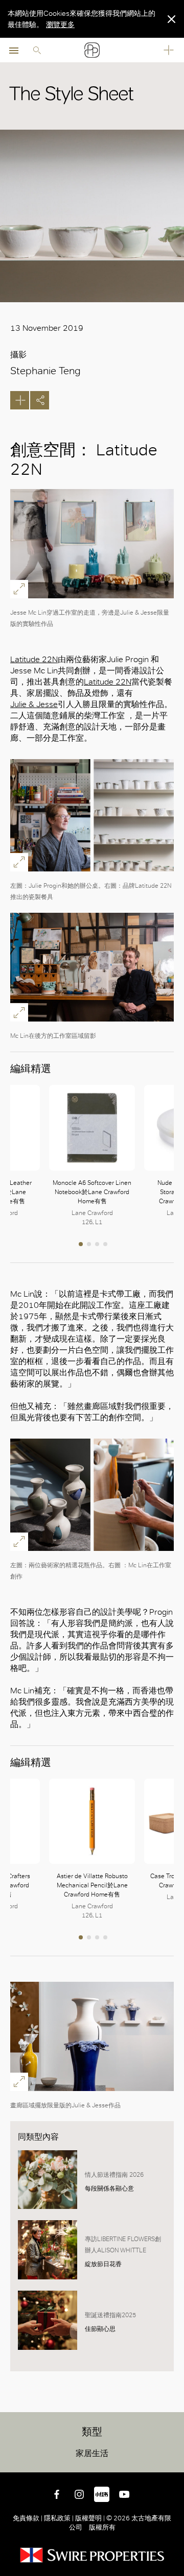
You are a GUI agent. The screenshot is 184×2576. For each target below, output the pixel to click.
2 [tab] (90, 1245)
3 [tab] (98, 1245)
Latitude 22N (34, 659)
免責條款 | (28, 2518)
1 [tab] (82, 1245)
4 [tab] (106, 1245)
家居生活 (92, 2453)
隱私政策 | (59, 2518)
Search (37, 50)
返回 (174, 2463)
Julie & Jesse (34, 704)
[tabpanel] (92, 1156)
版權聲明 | (90, 2518)
